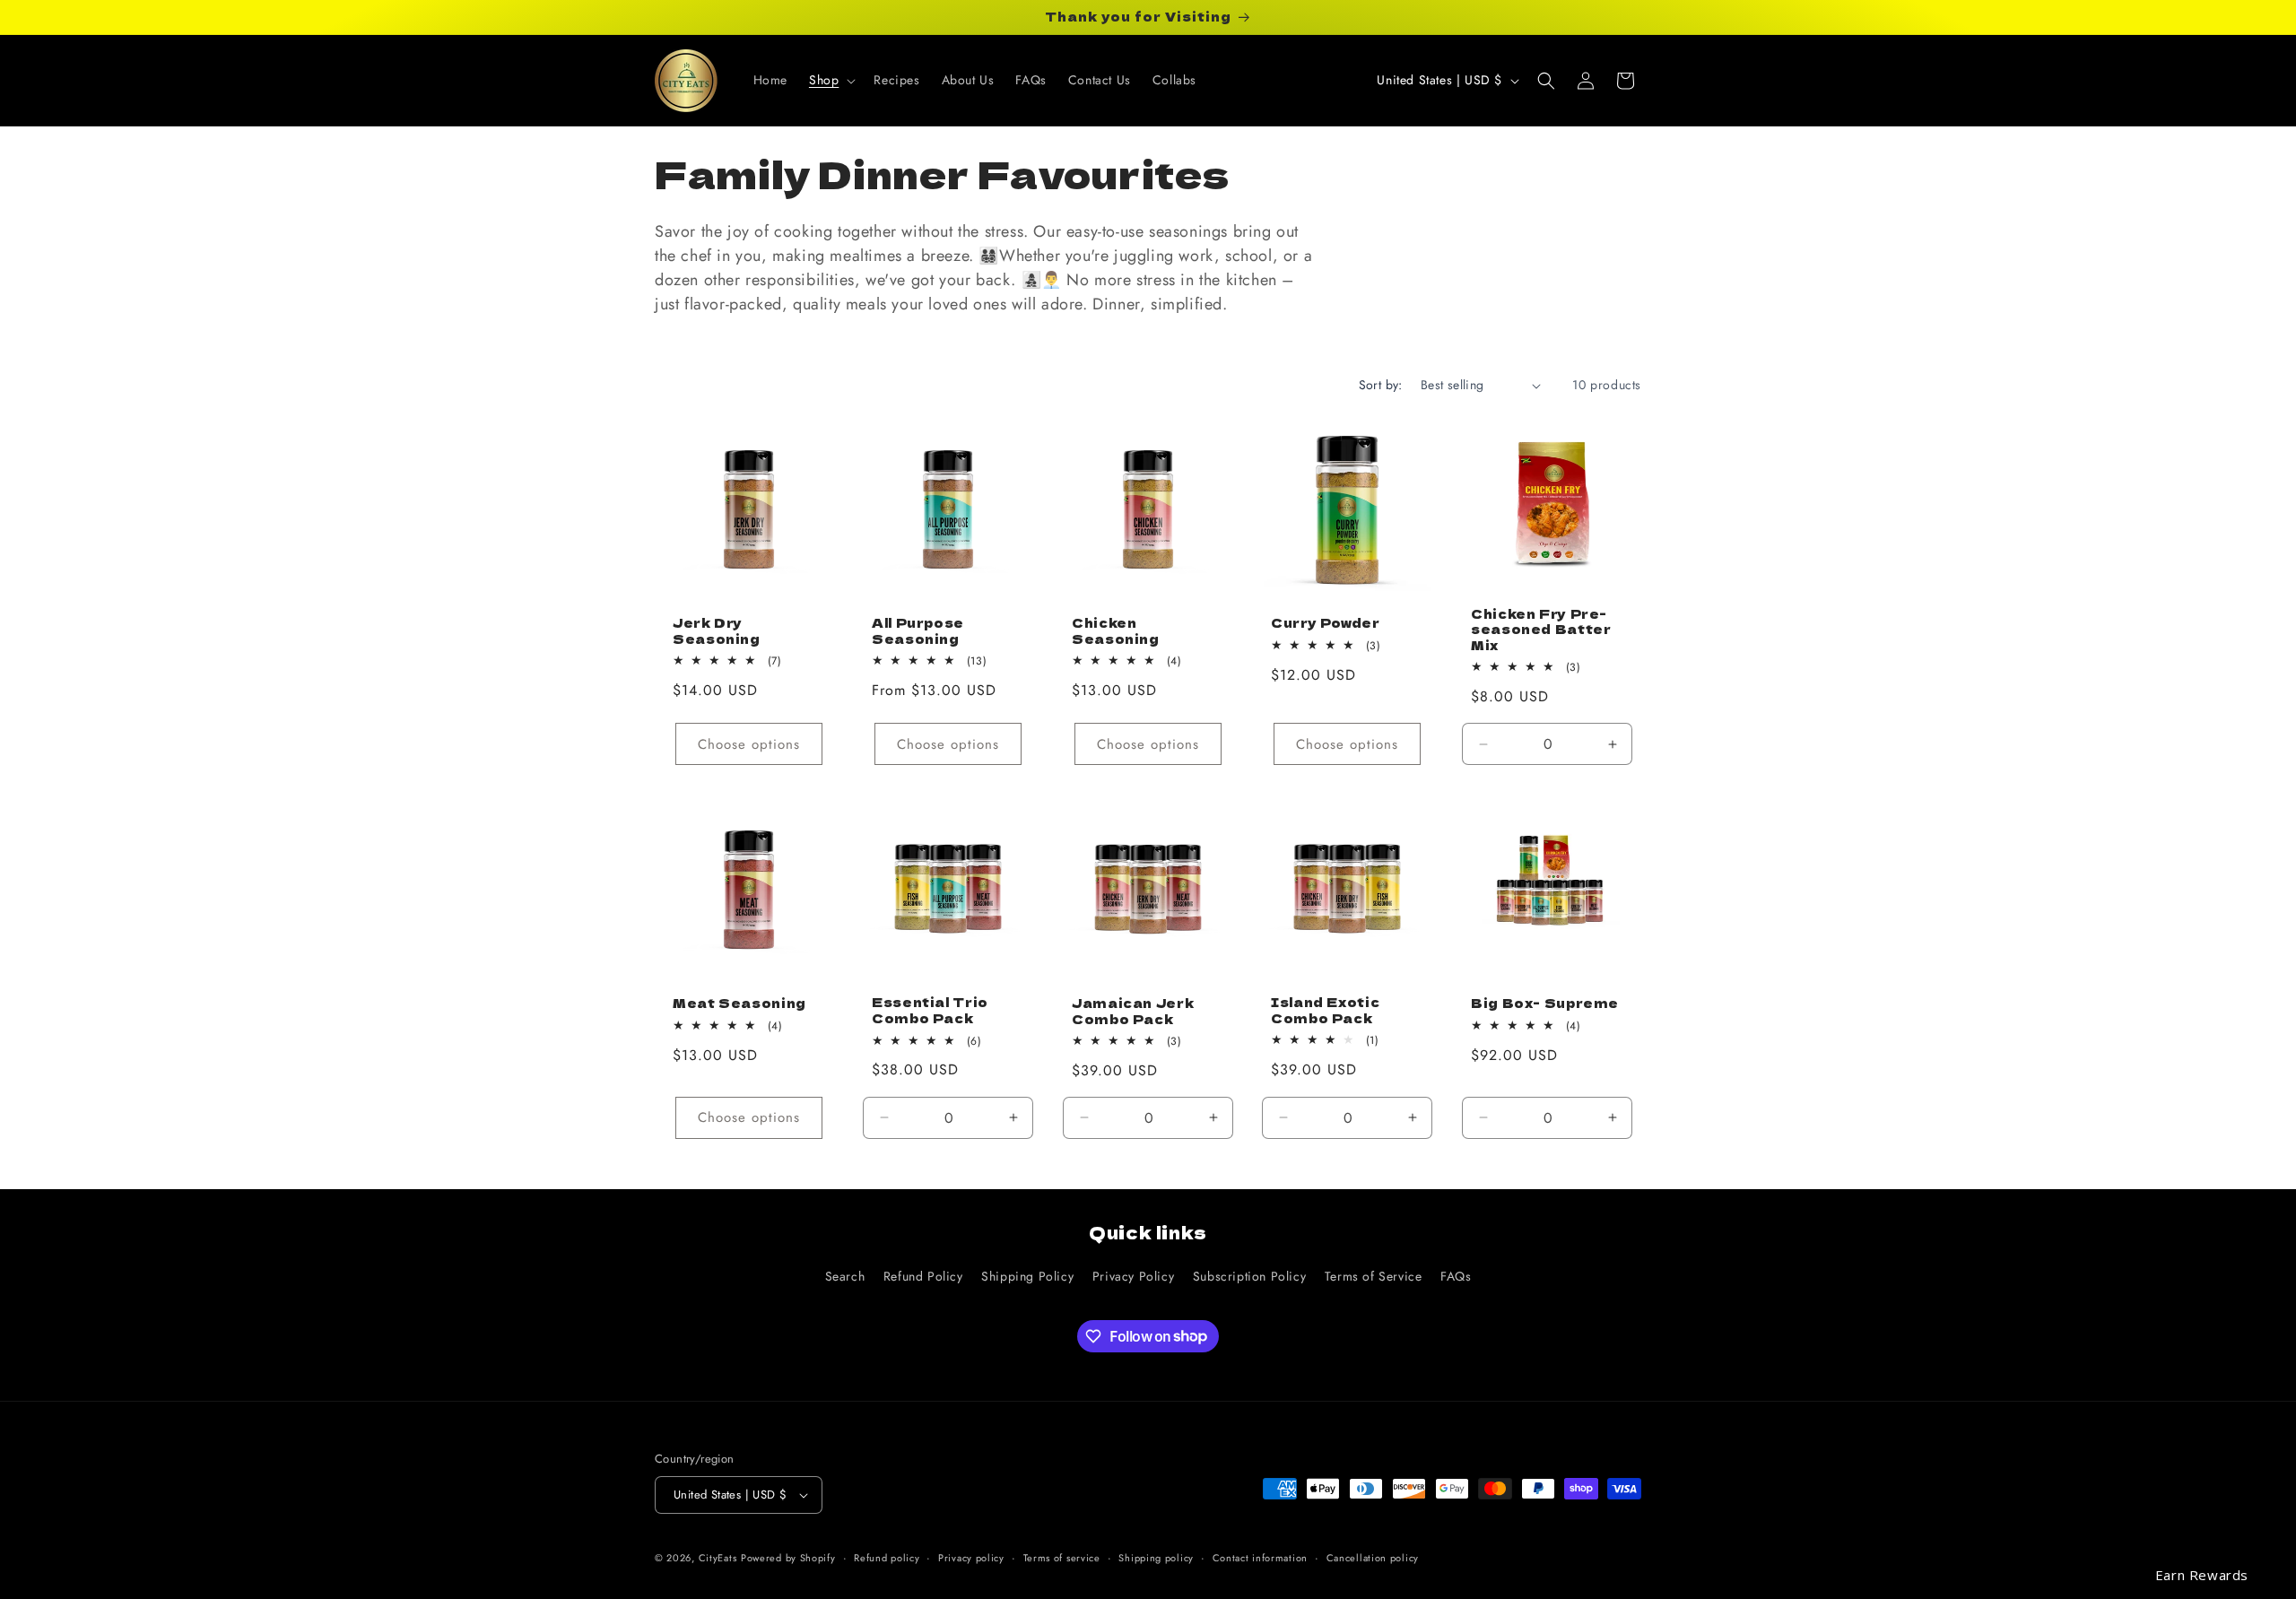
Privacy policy (971, 1558)
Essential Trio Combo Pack (930, 1011)
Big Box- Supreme (1545, 1004)
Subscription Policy (1249, 1276)
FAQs (1456, 1276)
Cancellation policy (1373, 1558)
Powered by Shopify (788, 1558)
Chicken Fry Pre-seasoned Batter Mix (1541, 630)
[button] (831, 80)
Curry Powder (1326, 623)
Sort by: (1381, 385)
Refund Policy (923, 1276)
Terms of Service (1374, 1276)
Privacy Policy (1133, 1276)
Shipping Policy (1027, 1276)
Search (845, 1276)
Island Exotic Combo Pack (1325, 1010)
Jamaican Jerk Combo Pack (1133, 1011)
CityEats (718, 1558)
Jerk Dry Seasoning (717, 631)
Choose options (749, 744)
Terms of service (1062, 1558)
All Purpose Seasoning (918, 631)
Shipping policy (1156, 1558)
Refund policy (887, 1558)
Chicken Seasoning (1116, 631)
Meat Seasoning (739, 1004)
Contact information (1260, 1558)
